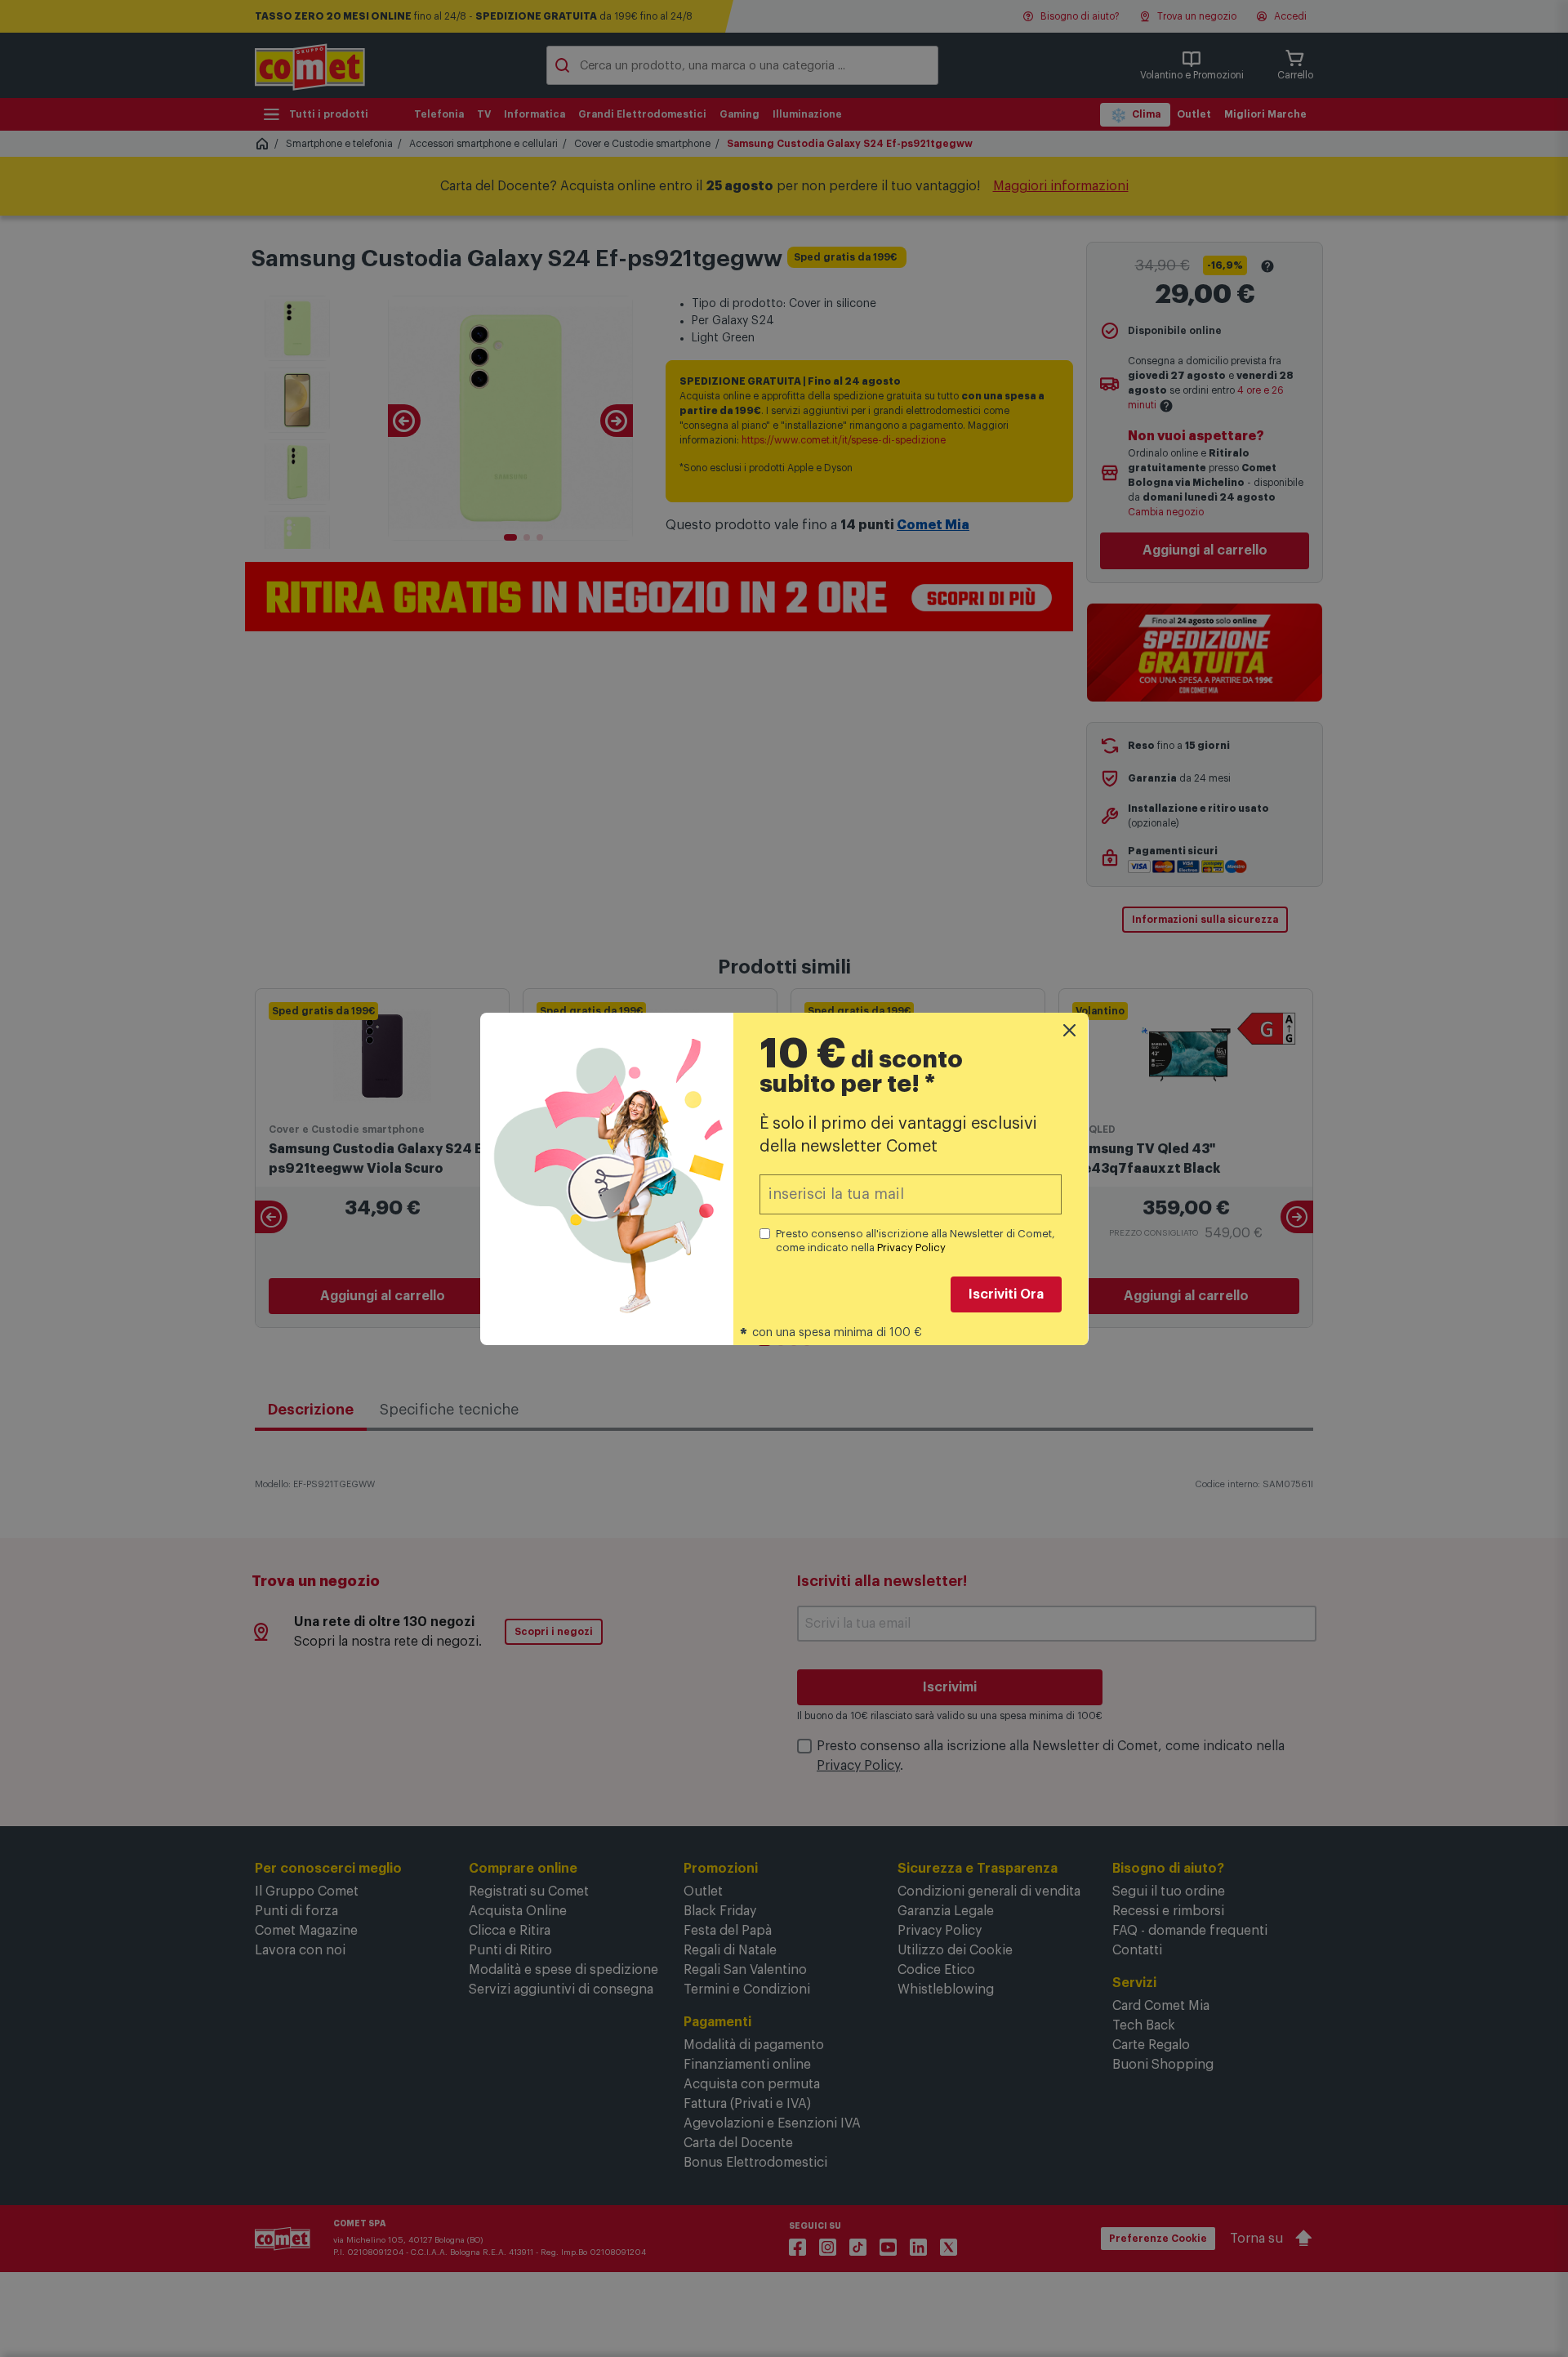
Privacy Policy (911, 1248)
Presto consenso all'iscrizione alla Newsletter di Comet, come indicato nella (915, 1241)
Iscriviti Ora (1006, 1294)
